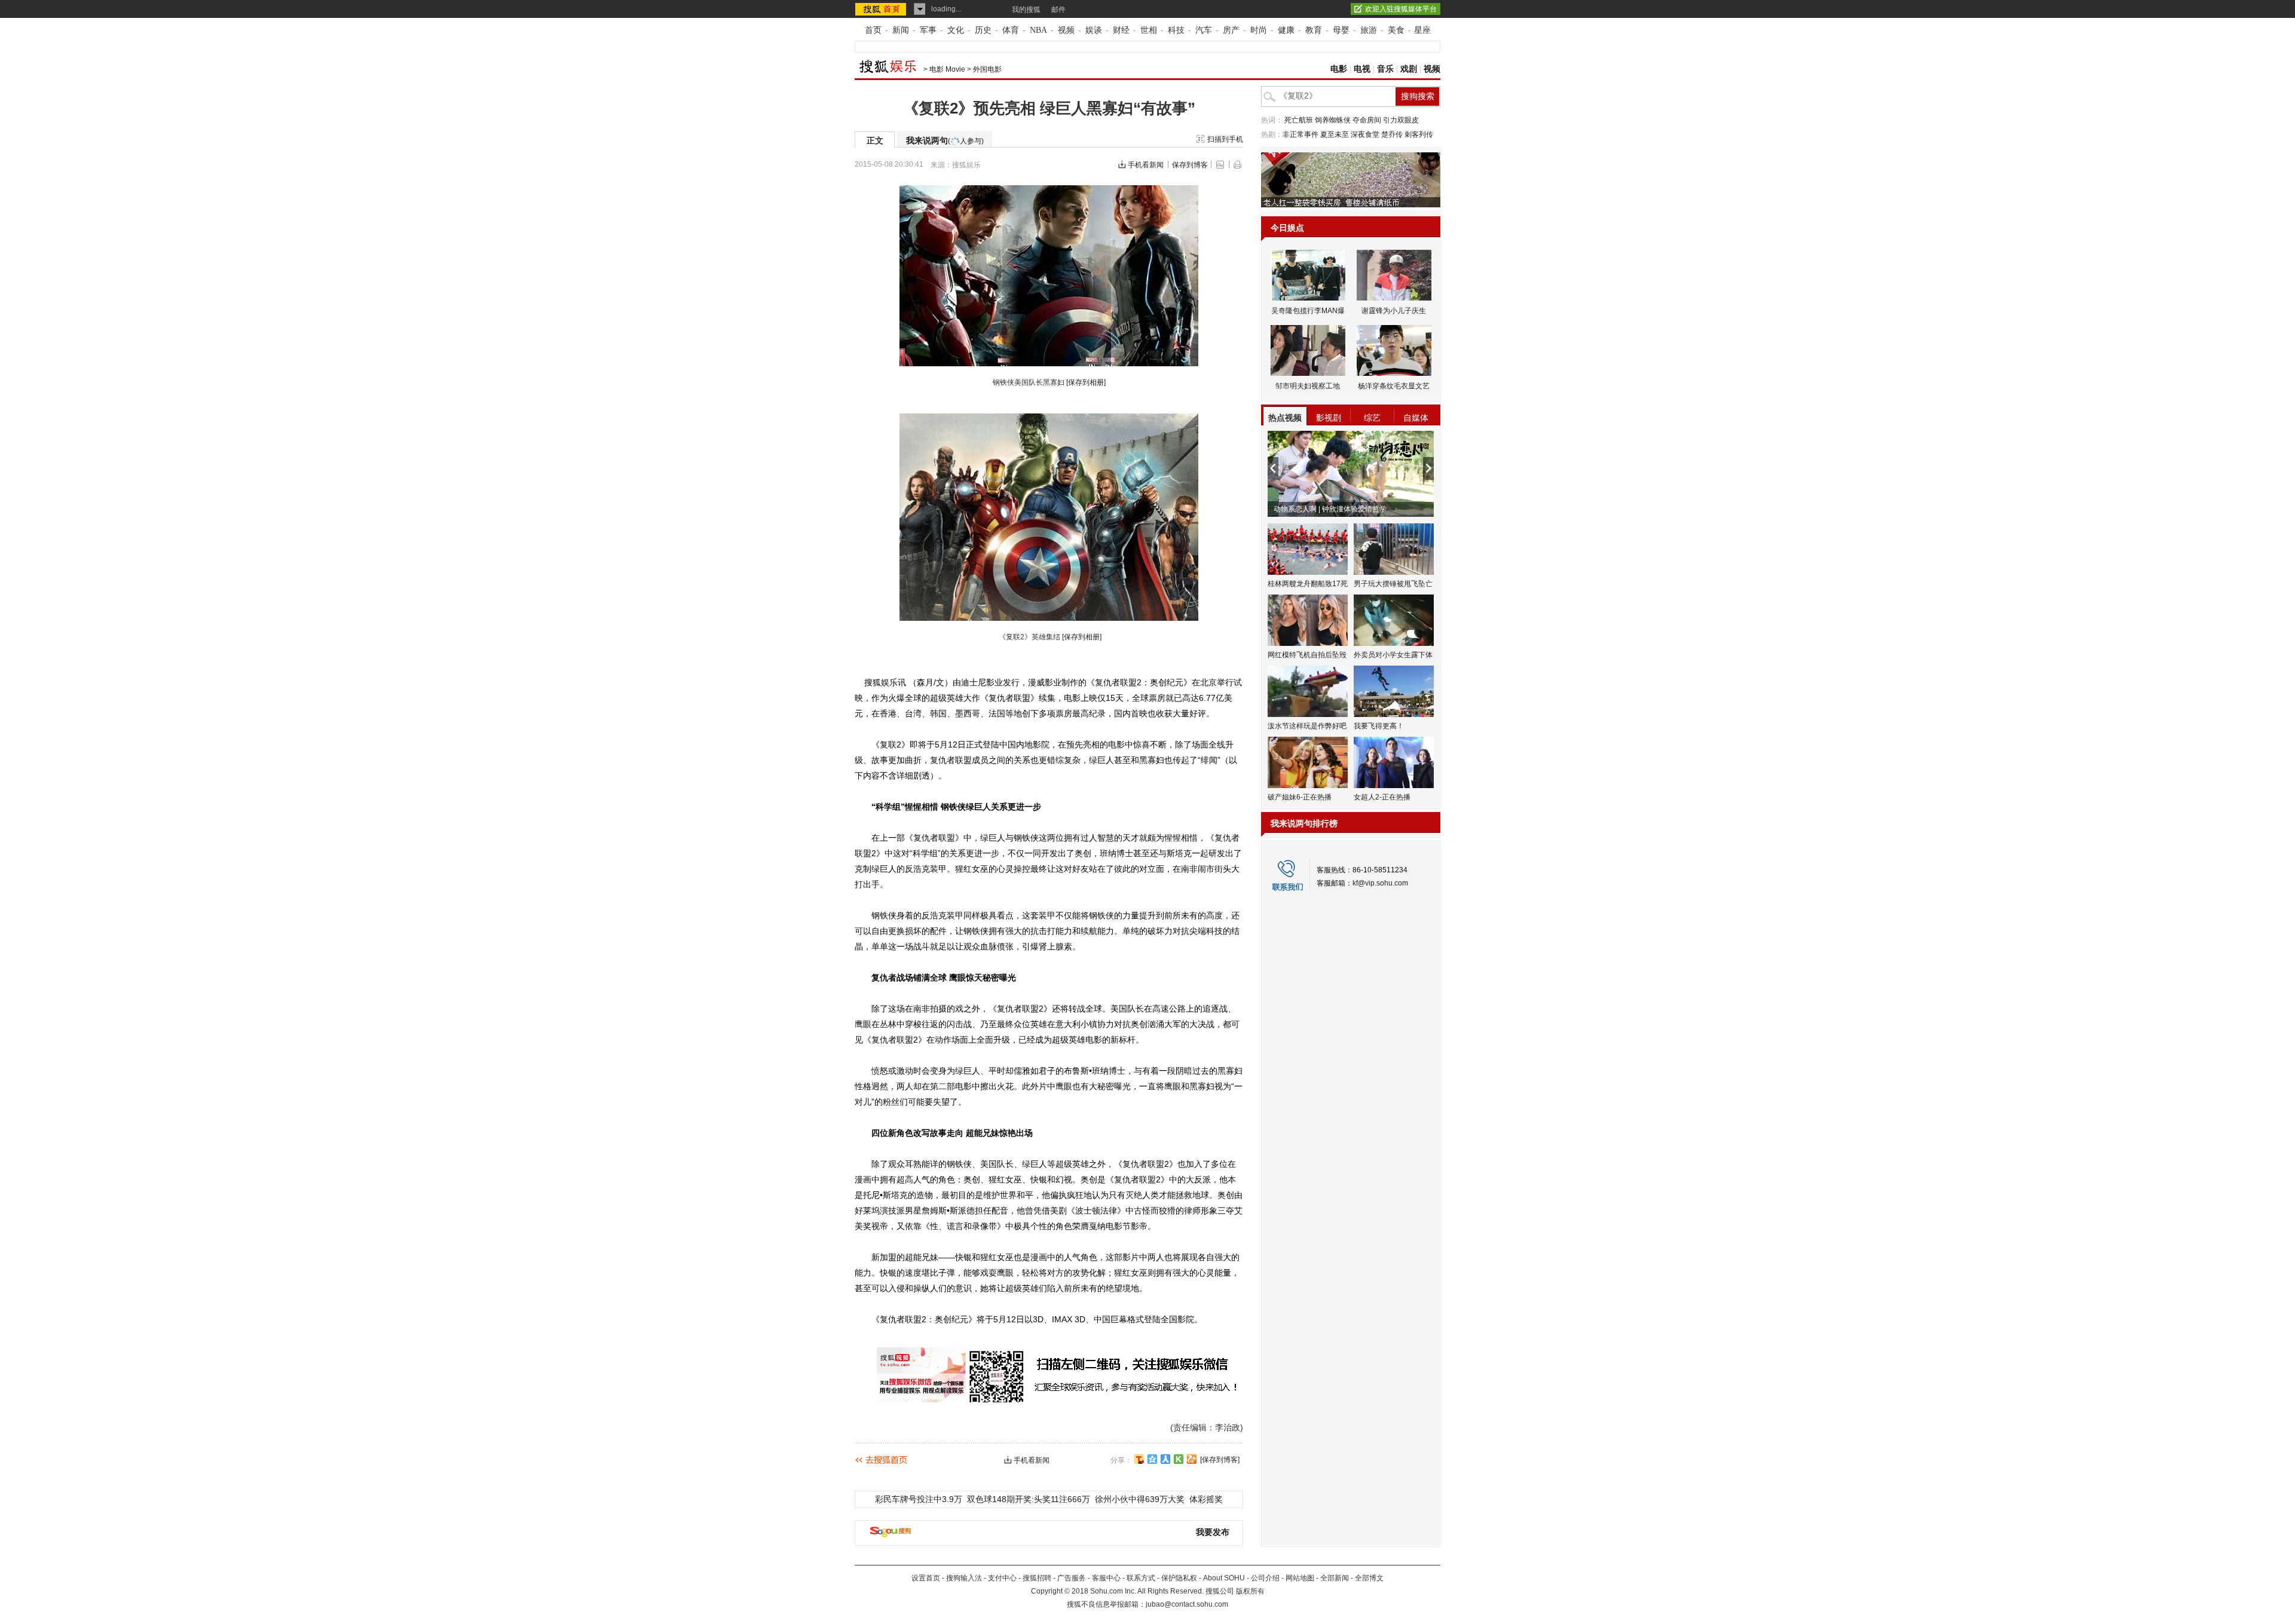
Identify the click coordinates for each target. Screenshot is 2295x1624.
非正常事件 (1300, 134)
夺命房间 (1367, 120)
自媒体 (1416, 418)
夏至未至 (1335, 134)
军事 (928, 30)
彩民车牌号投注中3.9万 (919, 1499)
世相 (1149, 30)
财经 (1121, 30)
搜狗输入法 (964, 1578)
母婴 (1341, 30)
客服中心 (1106, 1578)
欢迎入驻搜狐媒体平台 (1401, 9)
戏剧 (1409, 69)
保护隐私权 (1179, 1578)
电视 (1362, 69)
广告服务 (1072, 1578)
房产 (1231, 30)
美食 (1396, 30)
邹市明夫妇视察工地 (1308, 386)
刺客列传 (1419, 134)
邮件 (1058, 10)
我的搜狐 (1026, 10)
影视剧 (1329, 418)
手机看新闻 (1146, 165)
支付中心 (1002, 1578)
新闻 (901, 30)
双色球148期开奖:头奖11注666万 (1029, 1499)
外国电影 (987, 69)
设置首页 (926, 1578)
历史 (983, 30)
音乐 (1385, 69)
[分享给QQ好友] (1152, 1459)
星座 (1422, 30)
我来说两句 (945, 140)
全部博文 (1369, 1578)
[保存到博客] (1220, 1460)
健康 (1286, 30)
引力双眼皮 (1401, 120)
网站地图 (1300, 1578)
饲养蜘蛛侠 (1333, 120)
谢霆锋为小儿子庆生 (1394, 311)
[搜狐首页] (882, 9)
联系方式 (1141, 1578)
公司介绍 (1265, 1578)
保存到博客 (1190, 165)
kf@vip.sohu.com (1380, 883)
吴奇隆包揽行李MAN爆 (1308, 311)
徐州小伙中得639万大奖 (1140, 1499)
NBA (1038, 30)
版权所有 (1250, 1591)
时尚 (1259, 30)
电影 (1339, 69)
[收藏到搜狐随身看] (1179, 1459)
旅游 (1369, 30)
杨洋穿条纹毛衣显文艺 (1394, 386)
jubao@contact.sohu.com (1187, 1604)
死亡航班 (1299, 120)
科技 (1176, 30)
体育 (1011, 30)
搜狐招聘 (1037, 1578)
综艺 (1372, 418)
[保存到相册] (1086, 382)
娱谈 (1094, 30)
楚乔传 (1392, 134)
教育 (1314, 30)
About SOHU (1224, 1578)
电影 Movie (947, 69)
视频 (1066, 30)
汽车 (1204, 30)
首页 (873, 30)
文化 (956, 30)
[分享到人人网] (1165, 1459)
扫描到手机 (1225, 139)
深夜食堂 (1365, 134)
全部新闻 (1335, 1578)
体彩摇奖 (1206, 1499)
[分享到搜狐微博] (1139, 1459)
